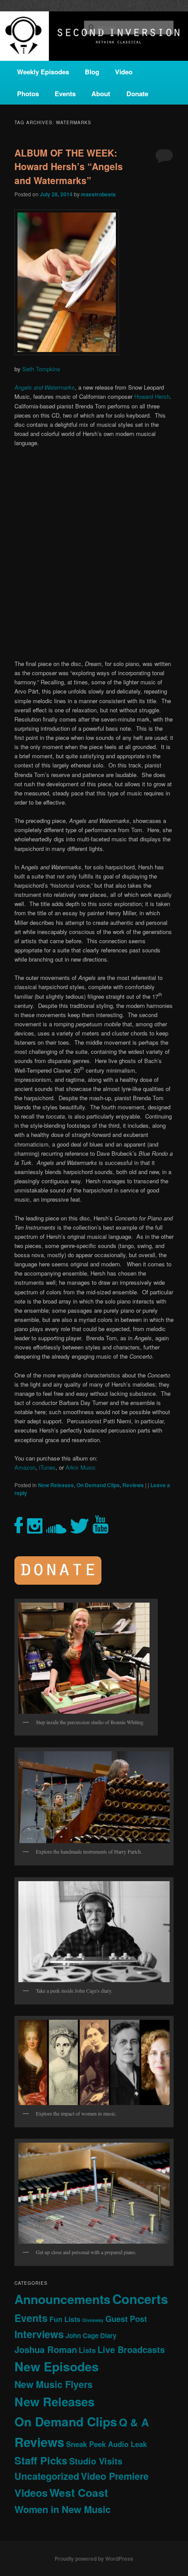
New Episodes (57, 2366)
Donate (137, 94)
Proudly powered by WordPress (94, 2559)
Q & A (134, 2422)
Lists (87, 2350)
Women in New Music (63, 2509)
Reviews (133, 1485)
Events (65, 94)
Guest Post (126, 2319)
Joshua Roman (46, 2349)
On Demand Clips (98, 1485)
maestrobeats (98, 194)
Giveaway (93, 2320)
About (101, 94)
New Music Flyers (54, 2384)
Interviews (39, 2334)
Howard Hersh (152, 396)
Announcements (63, 2299)
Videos (31, 2493)
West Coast (79, 2492)
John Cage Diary (91, 2335)
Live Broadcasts (131, 2349)
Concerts (140, 2299)
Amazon (25, 1467)
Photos (28, 94)
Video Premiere (115, 2476)
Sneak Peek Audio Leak (106, 2444)
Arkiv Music (81, 1467)
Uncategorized (47, 2476)
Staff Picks (41, 2460)
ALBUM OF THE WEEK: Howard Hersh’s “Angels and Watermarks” (69, 166)
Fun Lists (65, 2319)
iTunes (47, 1467)
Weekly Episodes (43, 72)
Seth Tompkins (41, 369)
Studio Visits (96, 2461)
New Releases (56, 1485)
